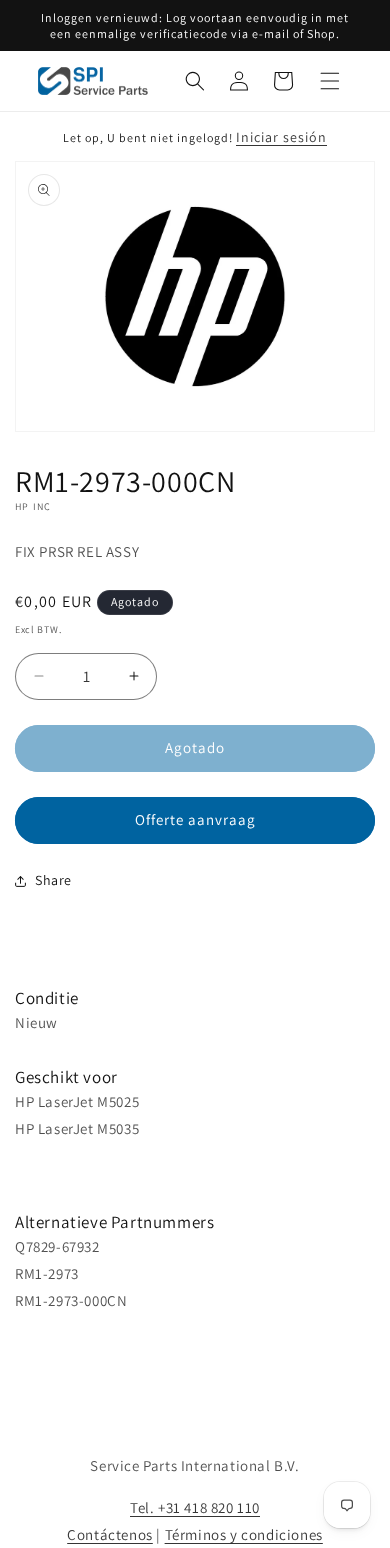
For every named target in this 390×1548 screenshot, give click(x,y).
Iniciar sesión (281, 137)
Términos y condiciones (244, 1534)
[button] (195, 81)
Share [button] (53, 880)
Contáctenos (110, 1534)
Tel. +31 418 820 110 (195, 1507)
